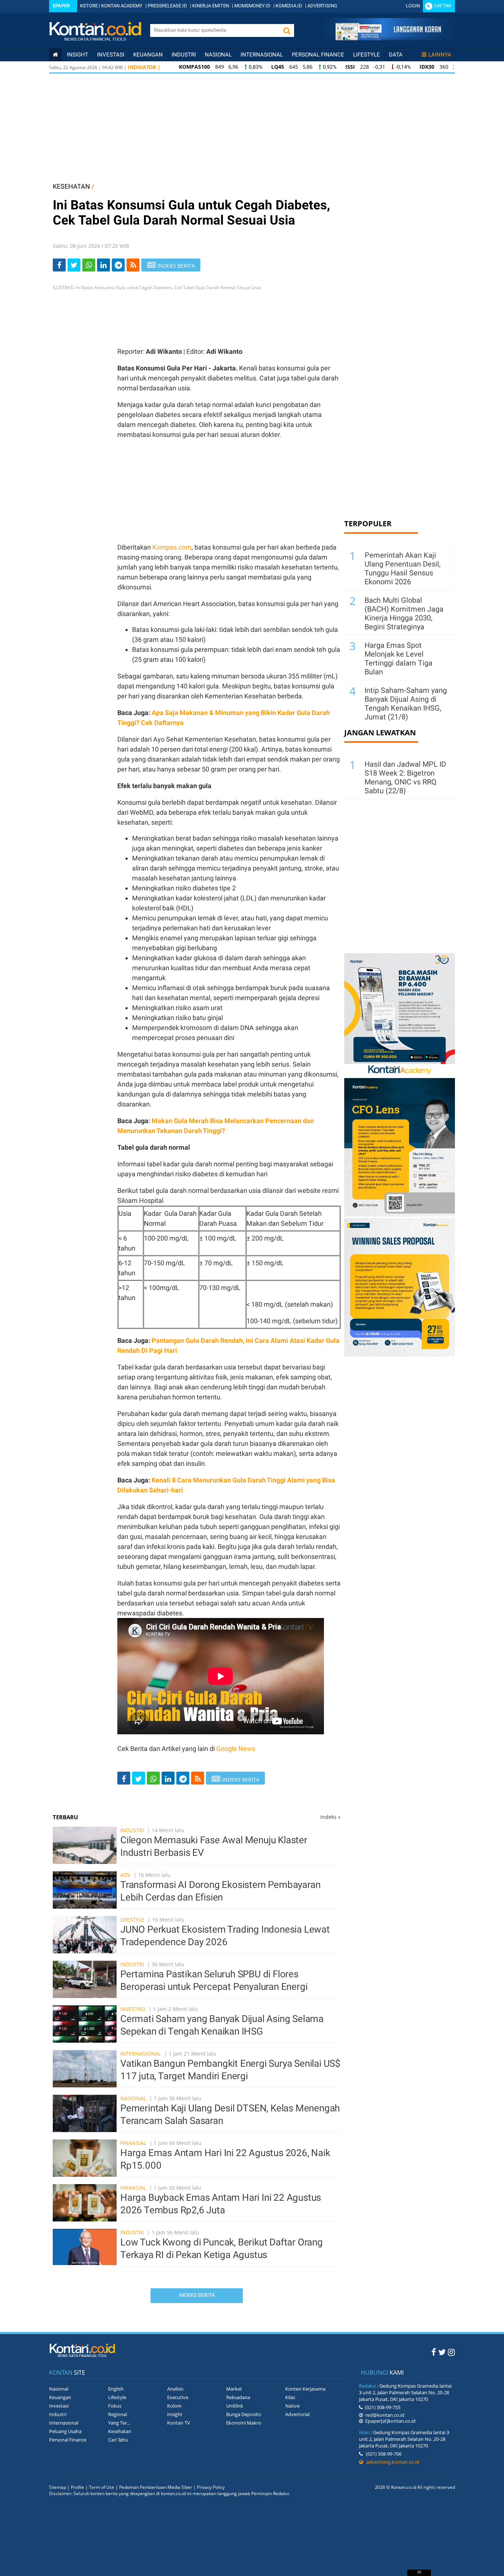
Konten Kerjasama (305, 2389)
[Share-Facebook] (59, 265)
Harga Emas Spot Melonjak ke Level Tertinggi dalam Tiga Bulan (398, 658)
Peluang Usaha (65, 2431)
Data (396, 55)
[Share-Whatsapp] (89, 265)
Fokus (115, 2406)
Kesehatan (120, 2431)
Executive (178, 2397)
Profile (77, 2487)
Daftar (443, 6)
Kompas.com (172, 547)
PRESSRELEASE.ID (167, 6)
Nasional (218, 55)
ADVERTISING (322, 6)
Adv (125, 1875)
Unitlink (235, 2406)
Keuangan (148, 55)
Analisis (175, 2389)
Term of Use (102, 2487)
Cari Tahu (118, 2440)
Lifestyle (367, 55)
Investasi (111, 55)
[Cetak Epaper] (388, 38)
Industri (184, 55)
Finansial (133, 2143)
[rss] (133, 265)
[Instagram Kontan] (451, 2352)
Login (413, 6)
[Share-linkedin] (103, 265)
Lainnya (440, 55)
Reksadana (238, 2397)
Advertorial (297, 2414)
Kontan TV (179, 2423)
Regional (118, 2414)
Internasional (262, 55)
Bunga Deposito (244, 2414)
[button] (287, 30)
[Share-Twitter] (74, 265)
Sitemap (58, 2487)
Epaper (61, 6)
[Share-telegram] (118, 265)
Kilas (290, 2397)
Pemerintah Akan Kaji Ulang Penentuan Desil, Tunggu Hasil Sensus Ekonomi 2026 (403, 568)
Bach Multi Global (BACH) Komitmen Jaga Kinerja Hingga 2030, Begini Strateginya (404, 613)
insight (77, 55)
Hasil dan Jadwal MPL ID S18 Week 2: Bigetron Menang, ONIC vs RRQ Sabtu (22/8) (405, 777)
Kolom (174, 2406)
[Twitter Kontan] (442, 2352)
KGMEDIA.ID (289, 6)
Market (234, 2389)
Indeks (330, 1817)
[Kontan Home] (55, 55)
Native (292, 2406)
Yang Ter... (119, 2423)
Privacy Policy (211, 2487)
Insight (175, 2414)
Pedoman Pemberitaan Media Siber (156, 2487)
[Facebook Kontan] (434, 2352)
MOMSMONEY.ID (252, 6)
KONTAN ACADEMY (122, 6)
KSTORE (89, 6)
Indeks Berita (197, 2295)
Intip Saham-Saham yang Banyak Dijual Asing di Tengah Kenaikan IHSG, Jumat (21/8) (406, 704)
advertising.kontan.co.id (391, 2462)
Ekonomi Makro (244, 2423)
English (116, 2389)
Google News (236, 1749)
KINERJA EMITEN (211, 6)
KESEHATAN (71, 186)
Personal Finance (318, 55)
